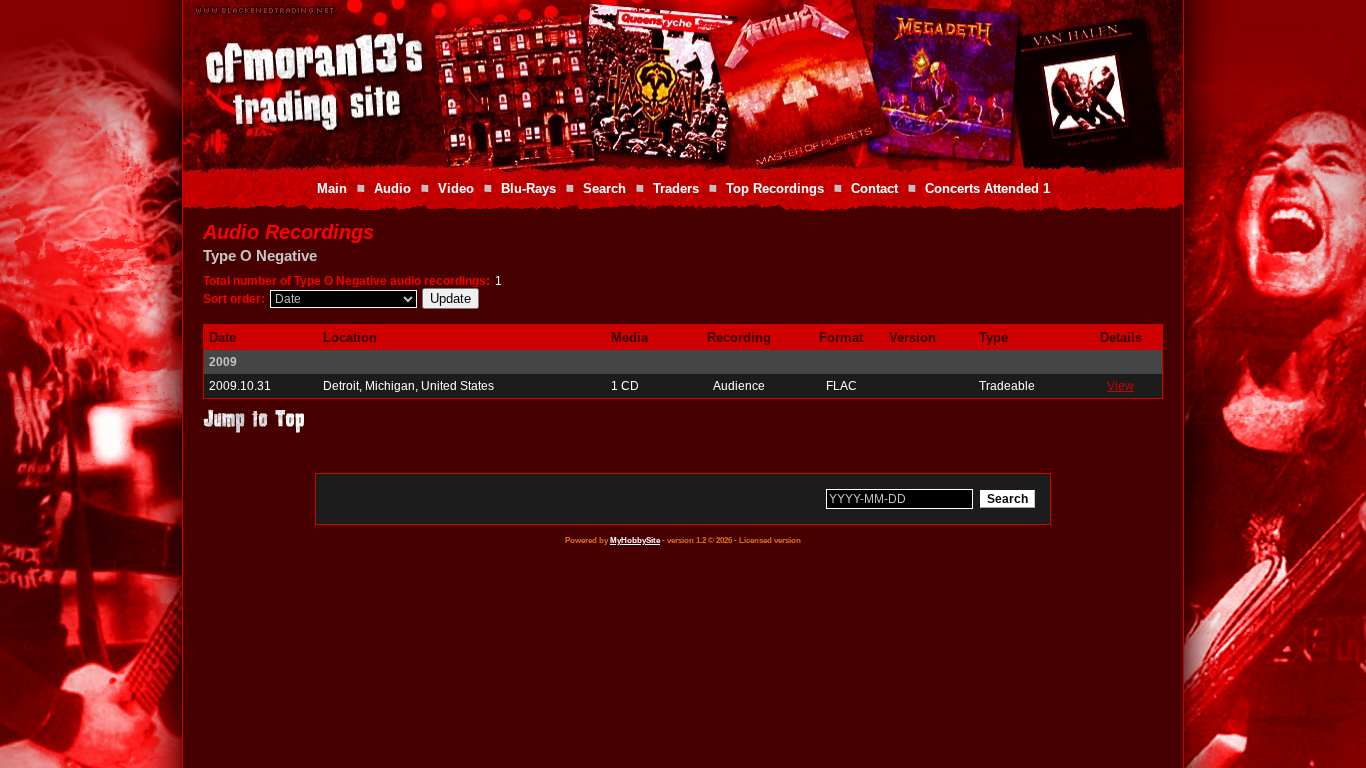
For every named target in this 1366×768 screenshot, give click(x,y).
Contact (874, 188)
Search (604, 188)
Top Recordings (775, 188)
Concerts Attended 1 (987, 188)
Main (332, 188)
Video (456, 188)
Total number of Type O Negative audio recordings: (346, 281)
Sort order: (234, 299)
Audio (392, 188)
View (1120, 386)
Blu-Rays (528, 188)
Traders (676, 188)
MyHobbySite (635, 540)
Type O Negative (260, 255)
